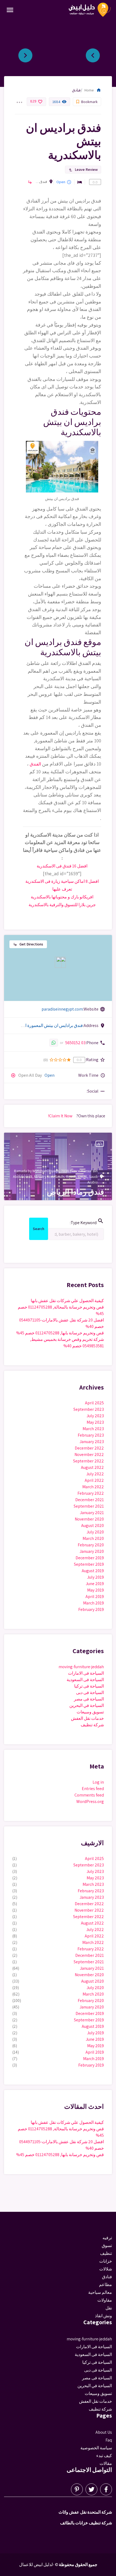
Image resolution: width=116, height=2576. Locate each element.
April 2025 (94, 1403)
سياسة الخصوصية (96, 2448)
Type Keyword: (87, 1222)
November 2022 (89, 1454)
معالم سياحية (100, 2292)
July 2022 (95, 1474)
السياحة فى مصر (89, 1699)
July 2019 (95, 1577)
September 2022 (88, 1461)
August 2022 (92, 1467)
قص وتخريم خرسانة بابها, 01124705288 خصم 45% (60, 1333)
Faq (109, 2440)
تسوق (107, 2246)
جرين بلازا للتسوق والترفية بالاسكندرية (62, 905)
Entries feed (93, 1789)
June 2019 (95, 1584)
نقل (109, 2308)
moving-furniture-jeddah (81, 1667)
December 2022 (89, 1448)
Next (30, 53)
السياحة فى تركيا (89, 1686)
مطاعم (105, 2285)
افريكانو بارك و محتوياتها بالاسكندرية (62, 897)
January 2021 (92, 1513)
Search (39, 1230)
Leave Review (83, 169)
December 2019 (90, 1558)
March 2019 (93, 1603)
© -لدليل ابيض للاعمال (39, 2565)
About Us (104, 2432)
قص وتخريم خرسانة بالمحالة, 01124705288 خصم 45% (61, 1310)
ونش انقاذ (103, 2316)
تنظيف (106, 2253)
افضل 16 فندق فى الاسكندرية (62, 866)
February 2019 (91, 1609)
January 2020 (92, 1551)
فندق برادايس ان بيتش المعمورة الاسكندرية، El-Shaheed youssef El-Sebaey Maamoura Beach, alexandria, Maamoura (41, 182)
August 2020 (93, 1526)
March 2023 (93, 1429)
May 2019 (95, 1590)
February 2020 (91, 1545)
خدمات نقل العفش (87, 1718)
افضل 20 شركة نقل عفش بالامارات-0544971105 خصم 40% (62, 1323)
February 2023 (91, 1435)
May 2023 (95, 1422)
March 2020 (93, 1538)
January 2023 (92, 1442)
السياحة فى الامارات (86, 1673)
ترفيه (107, 2238)
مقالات (106, 2463)
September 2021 (89, 1506)
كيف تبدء (104, 2456)
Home (93, 90)
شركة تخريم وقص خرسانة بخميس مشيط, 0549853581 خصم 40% (67, 1343)
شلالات (106, 2269)
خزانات (106, 2261)
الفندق (35, 764)
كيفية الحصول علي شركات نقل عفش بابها (67, 1301)
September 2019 (89, 1564)
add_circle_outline (13, 1075)
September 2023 (89, 1409)
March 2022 (93, 1487)
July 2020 (95, 1532)
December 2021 (90, 1500)
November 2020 (89, 1519)
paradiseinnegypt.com (62, 1009)
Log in (98, 1782)
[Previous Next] (58, 53)
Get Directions (28, 944)
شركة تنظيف (92, 1725)
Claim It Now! (60, 1116)
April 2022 (94, 1480)
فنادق (76, 90)
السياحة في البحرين (87, 1705)
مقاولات (105, 2300)
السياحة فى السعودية (85, 1680)
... (19, 99)
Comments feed (89, 1795)
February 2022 (91, 1493)
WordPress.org (90, 1801)
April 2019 (95, 1597)
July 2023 (95, 1416)
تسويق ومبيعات (90, 1712)
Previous (97, 53)
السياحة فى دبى (90, 1693)
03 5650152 (75, 1043)
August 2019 (93, 1571)
